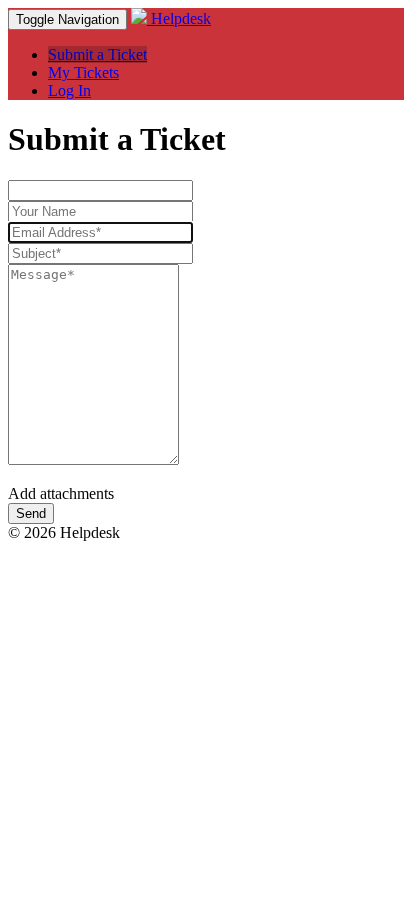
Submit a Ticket (97, 54)
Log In (69, 90)
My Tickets (83, 72)
